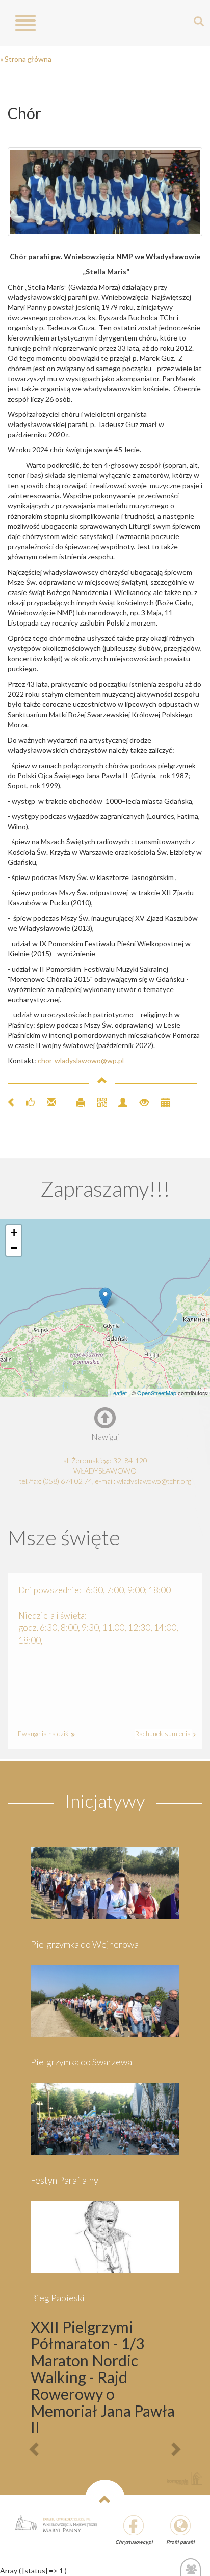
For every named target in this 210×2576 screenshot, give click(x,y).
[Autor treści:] (119, 1101)
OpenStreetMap (157, 1393)
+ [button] (14, 1233)
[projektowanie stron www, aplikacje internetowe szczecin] (185, 2478)
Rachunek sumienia (164, 1734)
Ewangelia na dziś (44, 1734)
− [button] (14, 1248)
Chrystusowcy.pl (134, 2542)
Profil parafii (180, 2542)
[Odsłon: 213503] (140, 1101)
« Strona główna (26, 59)
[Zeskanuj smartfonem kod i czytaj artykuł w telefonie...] (98, 1101)
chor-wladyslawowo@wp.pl (81, 1060)
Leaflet (119, 1393)
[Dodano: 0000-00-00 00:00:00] (160, 1101)
